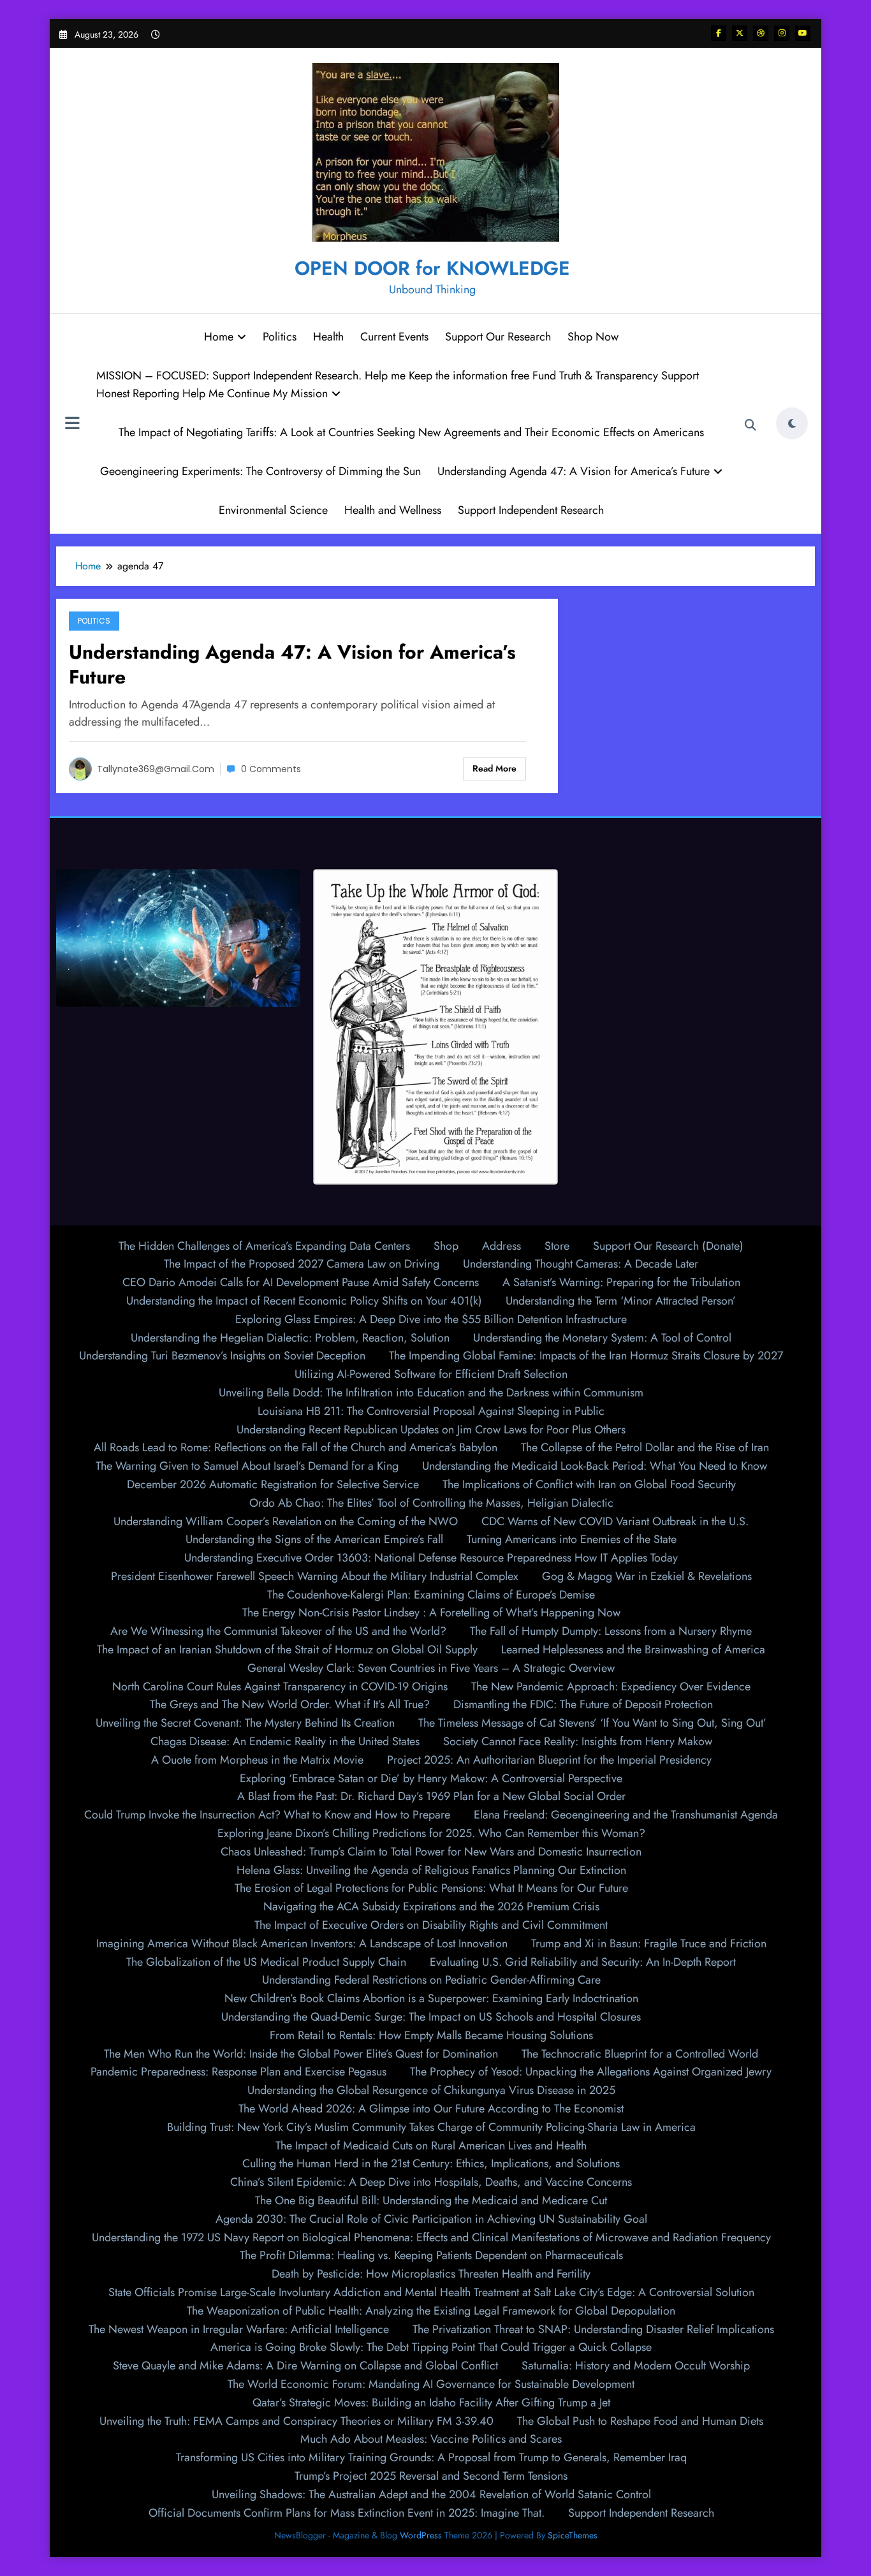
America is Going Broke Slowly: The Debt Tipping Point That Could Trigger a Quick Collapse (431, 2347)
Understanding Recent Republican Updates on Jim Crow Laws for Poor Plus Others (431, 1430)
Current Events (394, 337)
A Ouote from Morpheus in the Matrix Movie (257, 1760)
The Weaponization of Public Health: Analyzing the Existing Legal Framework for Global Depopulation (431, 2311)
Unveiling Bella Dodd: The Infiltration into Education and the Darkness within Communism (431, 1393)
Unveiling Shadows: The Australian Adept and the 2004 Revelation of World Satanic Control (431, 2494)
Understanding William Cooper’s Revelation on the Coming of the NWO (286, 1521)
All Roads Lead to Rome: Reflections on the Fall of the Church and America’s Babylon (296, 1447)
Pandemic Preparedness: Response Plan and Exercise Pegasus (238, 2072)
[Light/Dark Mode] (792, 423)
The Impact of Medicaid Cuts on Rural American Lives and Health (431, 2146)
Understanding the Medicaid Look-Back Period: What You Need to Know (595, 1466)
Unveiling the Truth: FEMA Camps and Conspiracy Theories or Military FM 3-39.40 (296, 2421)
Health (328, 337)
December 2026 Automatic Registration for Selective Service (273, 1484)
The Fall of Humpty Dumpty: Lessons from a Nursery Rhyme (611, 1631)
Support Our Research (498, 337)
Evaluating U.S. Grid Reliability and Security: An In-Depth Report (583, 1962)
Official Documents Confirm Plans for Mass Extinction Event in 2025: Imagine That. (347, 2513)
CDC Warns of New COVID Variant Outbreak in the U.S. (615, 1521)
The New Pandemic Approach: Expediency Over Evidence (611, 1687)
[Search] (750, 425)
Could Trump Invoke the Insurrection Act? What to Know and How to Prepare (267, 1815)
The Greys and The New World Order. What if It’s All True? (290, 1704)
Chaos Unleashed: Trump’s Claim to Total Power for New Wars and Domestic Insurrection (431, 1852)
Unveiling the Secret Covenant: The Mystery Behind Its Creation (245, 1723)
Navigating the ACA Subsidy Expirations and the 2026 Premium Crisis (431, 1906)
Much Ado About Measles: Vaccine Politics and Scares (431, 2439)
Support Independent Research (531, 510)
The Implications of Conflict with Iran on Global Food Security (589, 1484)
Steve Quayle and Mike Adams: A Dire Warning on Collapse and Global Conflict (305, 2366)
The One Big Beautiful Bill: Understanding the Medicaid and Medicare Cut (431, 2200)
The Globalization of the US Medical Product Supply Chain (266, 1962)
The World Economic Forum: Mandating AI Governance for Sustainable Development (431, 2384)
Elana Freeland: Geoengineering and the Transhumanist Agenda (626, 1815)
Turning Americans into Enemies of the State (572, 1539)
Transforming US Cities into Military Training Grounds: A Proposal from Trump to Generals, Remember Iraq (431, 2457)
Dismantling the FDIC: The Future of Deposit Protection (583, 1704)
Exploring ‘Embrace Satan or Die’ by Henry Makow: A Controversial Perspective (431, 1778)
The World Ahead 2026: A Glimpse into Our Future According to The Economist (431, 2109)
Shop (446, 1246)
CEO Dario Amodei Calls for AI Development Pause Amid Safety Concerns (301, 1282)
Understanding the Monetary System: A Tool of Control (602, 1338)
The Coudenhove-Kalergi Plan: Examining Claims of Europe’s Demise (431, 1595)
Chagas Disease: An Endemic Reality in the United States (285, 1741)
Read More (494, 768)
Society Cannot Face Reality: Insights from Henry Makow (578, 1741)
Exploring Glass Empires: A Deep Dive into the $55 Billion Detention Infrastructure (431, 1319)
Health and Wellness (393, 510)
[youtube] (803, 33)
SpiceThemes (573, 2535)
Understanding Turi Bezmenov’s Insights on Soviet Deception (222, 1356)
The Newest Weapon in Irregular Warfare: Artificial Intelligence (239, 2329)
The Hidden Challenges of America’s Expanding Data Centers (264, 1246)
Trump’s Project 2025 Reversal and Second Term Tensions (431, 2476)
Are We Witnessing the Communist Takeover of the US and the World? (278, 1631)
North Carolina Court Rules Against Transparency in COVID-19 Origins (280, 1687)
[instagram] (782, 33)
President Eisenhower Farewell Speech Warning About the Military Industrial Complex (315, 1576)
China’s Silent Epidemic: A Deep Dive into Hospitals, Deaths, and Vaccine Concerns (431, 2182)
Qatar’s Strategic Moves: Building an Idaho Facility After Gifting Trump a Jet (431, 2403)
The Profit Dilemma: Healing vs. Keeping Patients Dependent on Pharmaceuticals (431, 2255)
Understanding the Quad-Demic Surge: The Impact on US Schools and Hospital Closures (431, 2017)
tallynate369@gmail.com (156, 769)
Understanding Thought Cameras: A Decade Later (581, 1264)
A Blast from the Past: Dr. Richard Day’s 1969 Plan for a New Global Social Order (431, 1796)
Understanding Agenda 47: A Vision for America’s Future (574, 471)
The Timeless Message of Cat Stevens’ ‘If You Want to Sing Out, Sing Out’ (592, 1723)
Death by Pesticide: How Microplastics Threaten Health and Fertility (431, 2274)
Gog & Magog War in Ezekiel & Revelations (647, 1576)
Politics (280, 337)
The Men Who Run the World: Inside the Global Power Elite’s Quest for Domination (301, 2054)
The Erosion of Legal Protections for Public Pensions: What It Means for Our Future (431, 1888)
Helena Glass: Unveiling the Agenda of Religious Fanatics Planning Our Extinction (431, 1870)
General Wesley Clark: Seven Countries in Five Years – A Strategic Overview (431, 1668)
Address (501, 1246)
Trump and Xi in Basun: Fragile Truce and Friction (649, 1943)
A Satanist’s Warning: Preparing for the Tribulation (621, 1282)
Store (557, 1246)
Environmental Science (273, 510)
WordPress (421, 2535)
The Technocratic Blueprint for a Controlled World (640, 2054)
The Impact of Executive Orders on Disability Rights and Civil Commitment (431, 1925)
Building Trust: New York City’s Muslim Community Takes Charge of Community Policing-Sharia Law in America (431, 2127)
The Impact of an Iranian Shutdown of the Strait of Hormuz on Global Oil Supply (287, 1650)
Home (219, 337)
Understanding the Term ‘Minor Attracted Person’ (621, 1301)
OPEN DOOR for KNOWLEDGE (432, 268)
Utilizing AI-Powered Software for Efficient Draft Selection (431, 1374)
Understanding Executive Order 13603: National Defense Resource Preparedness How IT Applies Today (431, 1558)
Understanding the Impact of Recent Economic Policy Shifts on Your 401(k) (304, 1301)
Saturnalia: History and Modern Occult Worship (636, 2366)
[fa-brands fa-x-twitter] (740, 33)
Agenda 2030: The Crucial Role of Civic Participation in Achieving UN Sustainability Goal (431, 2219)
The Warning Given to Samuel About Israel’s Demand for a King (247, 1466)
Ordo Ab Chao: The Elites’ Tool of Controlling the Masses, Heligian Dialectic (431, 1503)
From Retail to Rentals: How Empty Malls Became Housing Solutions (431, 2035)
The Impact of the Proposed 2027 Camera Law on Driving (302, 1264)
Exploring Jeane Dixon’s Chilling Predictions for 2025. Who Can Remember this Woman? (431, 1833)
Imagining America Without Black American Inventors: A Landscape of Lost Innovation (302, 1943)
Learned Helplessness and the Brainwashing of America (633, 1650)
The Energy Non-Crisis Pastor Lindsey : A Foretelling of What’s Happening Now (431, 1613)
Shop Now (593, 337)
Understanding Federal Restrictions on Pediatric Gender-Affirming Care (431, 1980)
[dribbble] (761, 33)
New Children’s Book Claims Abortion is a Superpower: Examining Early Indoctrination (431, 1998)
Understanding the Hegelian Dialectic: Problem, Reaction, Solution (290, 1338)
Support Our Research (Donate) (668, 1246)
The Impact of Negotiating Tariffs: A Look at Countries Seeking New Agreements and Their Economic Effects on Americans (411, 432)
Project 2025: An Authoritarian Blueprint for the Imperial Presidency (549, 1760)
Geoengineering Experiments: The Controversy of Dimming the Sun (260, 471)
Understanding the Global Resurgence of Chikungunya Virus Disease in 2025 (431, 2090)
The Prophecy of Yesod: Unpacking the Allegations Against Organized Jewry (591, 2072)
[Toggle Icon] (72, 425)
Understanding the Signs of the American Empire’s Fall (314, 1539)
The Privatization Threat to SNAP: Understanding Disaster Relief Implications (593, 2329)
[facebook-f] (719, 33)
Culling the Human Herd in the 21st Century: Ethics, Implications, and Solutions (431, 2163)
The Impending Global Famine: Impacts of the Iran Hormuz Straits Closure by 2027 (586, 1356)
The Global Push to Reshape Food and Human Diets (640, 2421)
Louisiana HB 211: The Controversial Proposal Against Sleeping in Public (431, 1411)
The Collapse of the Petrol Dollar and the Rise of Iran (645, 1447)
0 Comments (271, 769)
